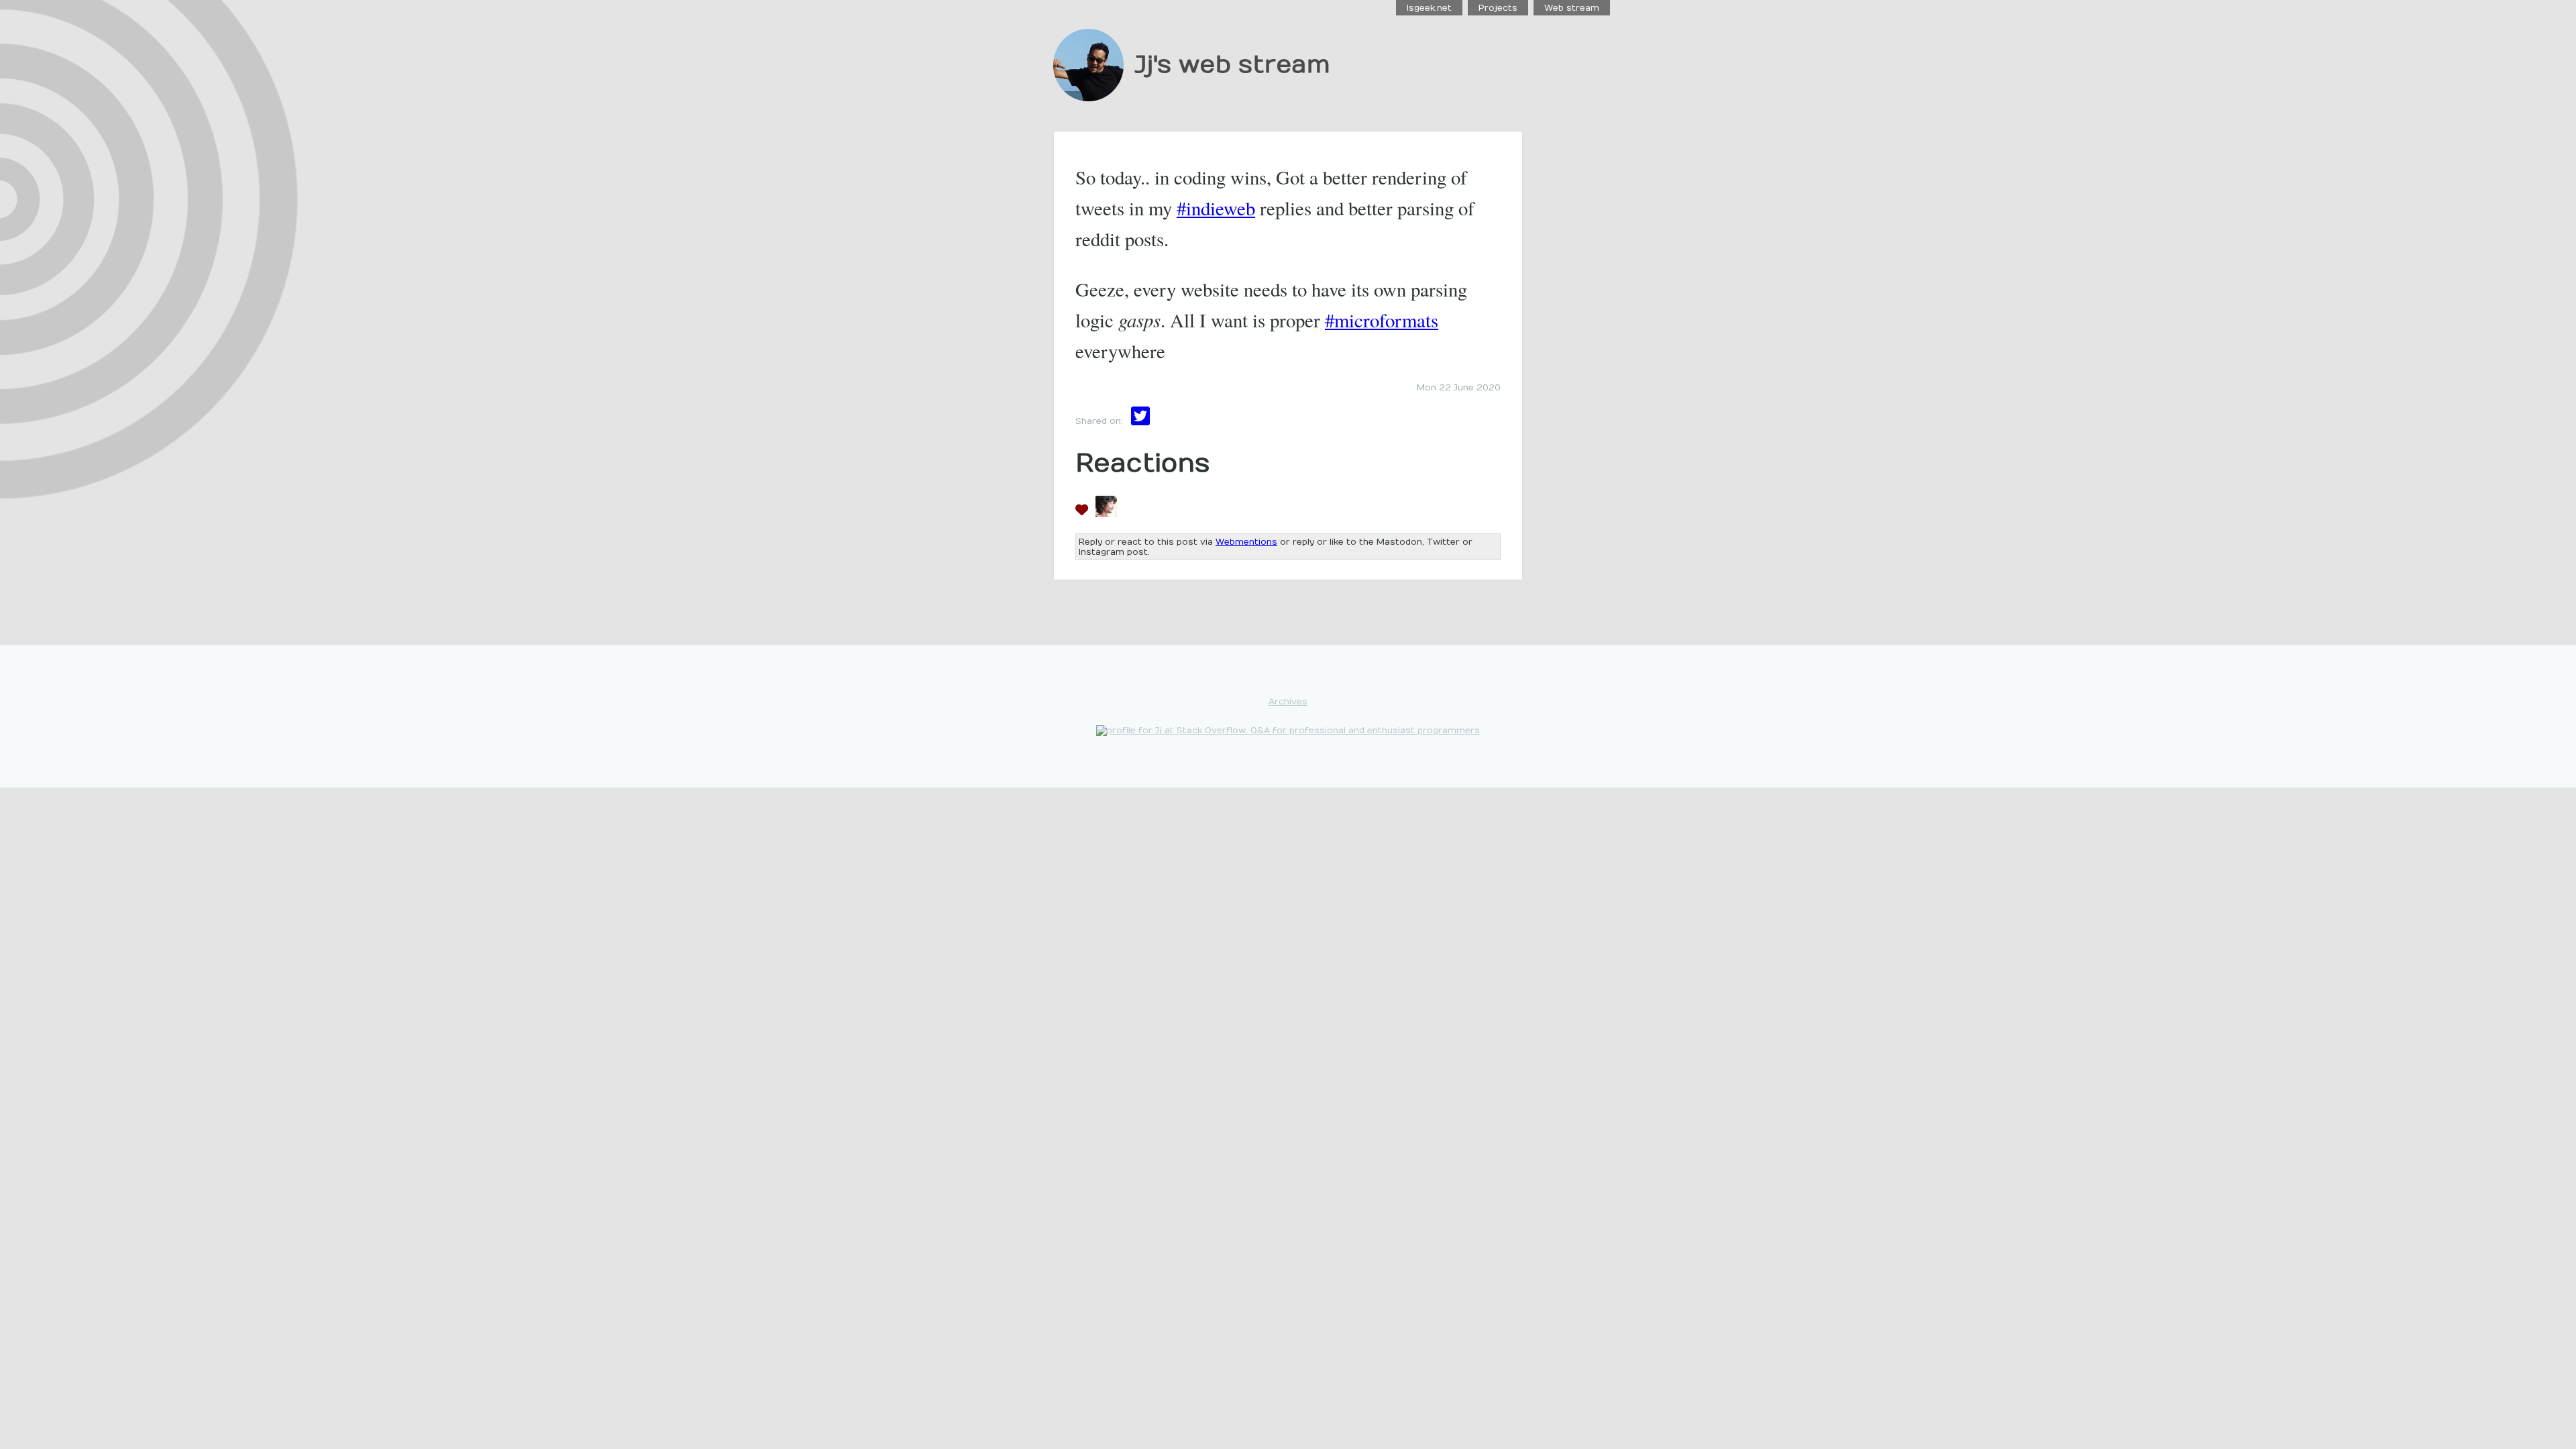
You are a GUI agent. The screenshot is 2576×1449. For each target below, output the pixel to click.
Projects (1498, 8)
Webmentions (1246, 542)
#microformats (1382, 320)
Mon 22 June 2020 (1459, 387)
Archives (1288, 701)
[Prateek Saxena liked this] (1106, 513)
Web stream (1572, 8)
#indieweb (1216, 208)
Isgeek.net (1429, 8)
